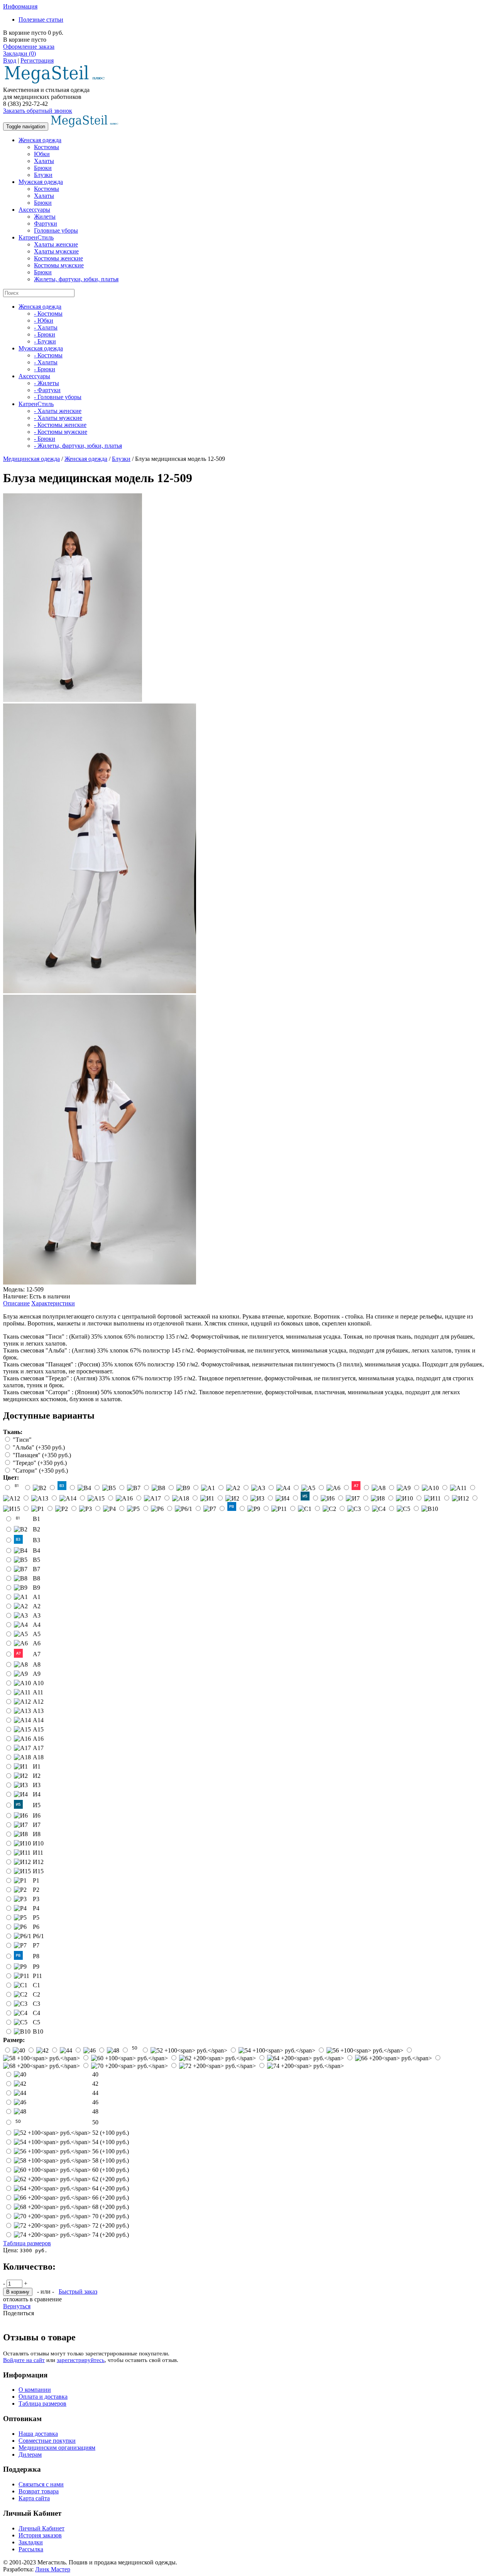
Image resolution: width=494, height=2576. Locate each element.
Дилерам (30, 2455)
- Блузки (45, 341)
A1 (37, 1597)
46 (95, 2102)
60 (111, 2170)
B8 (36, 1578)
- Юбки (44, 320)
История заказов (40, 2535)
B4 (36, 1551)
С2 (36, 1994)
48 (95, 2111)
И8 (37, 1834)
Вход (10, 60)
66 (111, 2198)
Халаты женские (56, 244)
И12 (38, 1862)
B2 (36, 1529)
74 (111, 2235)
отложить (16, 2299)
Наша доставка (38, 2434)
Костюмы (47, 147)
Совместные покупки (47, 2441)
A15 (38, 1729)
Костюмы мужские (59, 265)
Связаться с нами (41, 2484)
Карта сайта (34, 2498)
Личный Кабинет (41, 2528)
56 (111, 2151)
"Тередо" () (40, 1463)
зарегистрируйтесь (81, 2360)
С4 (36, 2013)
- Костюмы (48, 314)
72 (111, 2225)
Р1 (36, 1880)
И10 (38, 1843)
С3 (36, 2004)
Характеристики (53, 1303)
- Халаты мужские (58, 418)
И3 (37, 1785)
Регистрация (37, 60)
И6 (37, 1816)
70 (111, 2216)
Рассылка (31, 2549)
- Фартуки (47, 390)
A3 (37, 1615)
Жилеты (45, 217)
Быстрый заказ (78, 2291)
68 (111, 2207)
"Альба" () (39, 1447)
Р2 (36, 1890)
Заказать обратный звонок (38, 111)
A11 (38, 1692)
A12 (38, 1702)
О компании (35, 2390)
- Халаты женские (58, 411)
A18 (38, 1757)
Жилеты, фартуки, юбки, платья (76, 279)
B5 (36, 1560)
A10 (38, 1683)
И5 (37, 1805)
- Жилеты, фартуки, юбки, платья (78, 446)
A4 (37, 1625)
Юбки (42, 154)
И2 (37, 1776)
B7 (36, 1569)
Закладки (31, 2542)
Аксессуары (34, 210)
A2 (37, 1606)
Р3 (36, 1899)
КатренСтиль (36, 237)
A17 (38, 1748)
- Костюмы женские (60, 425)
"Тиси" (22, 1440)
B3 (36, 1540)
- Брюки (45, 334)
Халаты (44, 161)
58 (111, 2161)
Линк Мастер (53, 2569)
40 (95, 2074)
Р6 (36, 1927)
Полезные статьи (41, 20)
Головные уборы (56, 230)
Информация (20, 6)
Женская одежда (40, 140)
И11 (38, 1853)
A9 (37, 1674)
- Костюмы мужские (61, 432)
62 (111, 2179)
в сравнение (46, 2299)
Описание (16, 1303)
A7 (37, 1654)
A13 (38, 1711)
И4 (37, 1794)
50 (95, 2122)
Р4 (36, 1908)
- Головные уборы (58, 397)
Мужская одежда (41, 182)
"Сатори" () (40, 1471)
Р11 (37, 1976)
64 (111, 2188)
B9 (36, 1588)
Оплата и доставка (43, 2397)
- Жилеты (47, 383)
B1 (36, 1519)
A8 (37, 1664)
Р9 (36, 1967)
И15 (38, 1871)
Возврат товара (39, 2491)
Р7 (36, 1945)
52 (111, 2133)
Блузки (43, 175)
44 (95, 2093)
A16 (38, 1739)
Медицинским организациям (57, 2448)
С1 (36, 1985)
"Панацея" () (42, 1455)
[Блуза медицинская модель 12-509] (73, 700)
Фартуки (46, 223)
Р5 (36, 1918)
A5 (37, 1634)
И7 (37, 1825)
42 (95, 2084)
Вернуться (17, 2306)
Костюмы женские (58, 258)
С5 (36, 2022)
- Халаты (46, 327)
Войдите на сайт (24, 2360)
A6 (37, 1643)
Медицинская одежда (31, 459)
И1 (37, 1766)
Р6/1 (38, 1936)
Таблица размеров (27, 2243)
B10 (38, 2031)
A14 (38, 1720)
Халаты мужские (56, 251)
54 (111, 2142)
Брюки (43, 168)
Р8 (36, 1956)
